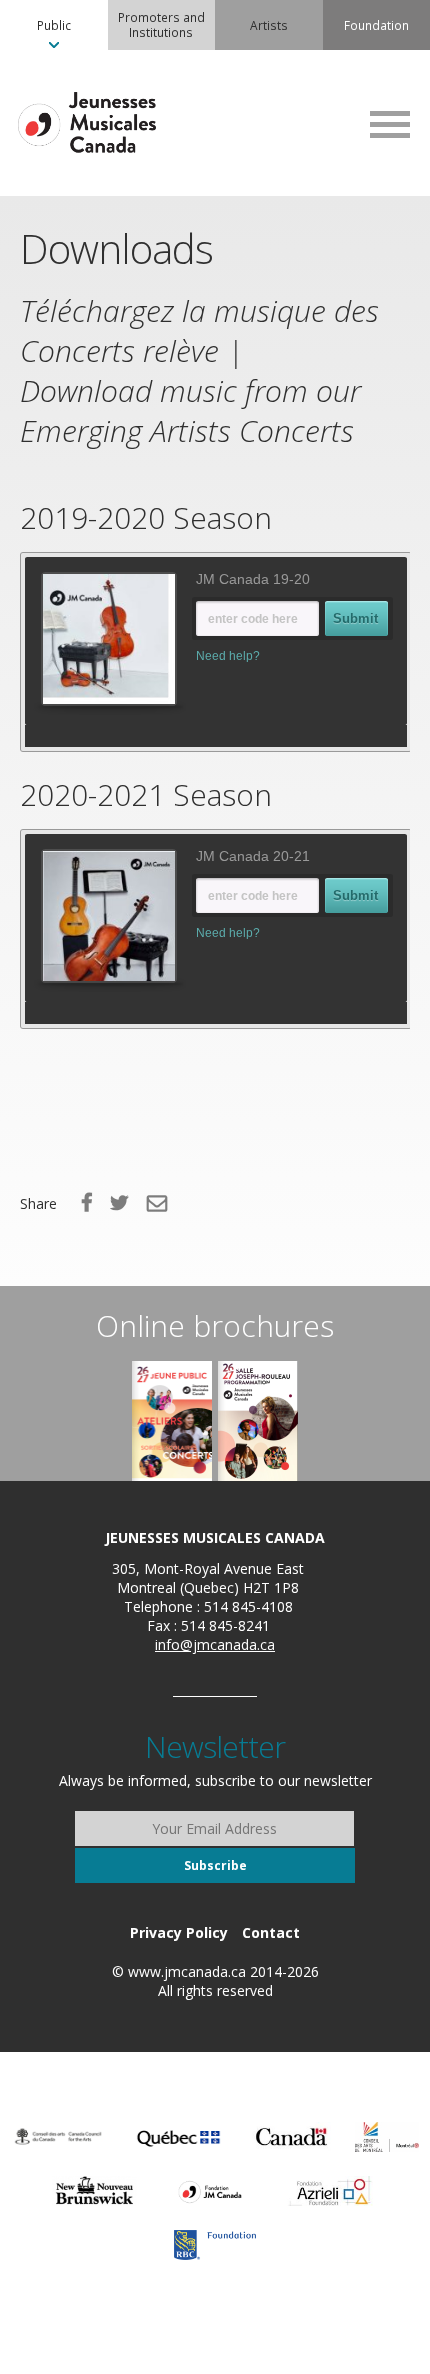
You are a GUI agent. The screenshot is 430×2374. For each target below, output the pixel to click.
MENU (390, 124)
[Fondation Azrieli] (330, 2191)
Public (54, 25)
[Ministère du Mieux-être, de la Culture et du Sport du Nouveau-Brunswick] (94, 2191)
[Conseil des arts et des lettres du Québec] (179, 2137)
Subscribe (215, 1865)
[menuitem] (54, 25)
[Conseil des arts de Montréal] (387, 2137)
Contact (271, 1932)
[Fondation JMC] (210, 2191)
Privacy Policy (179, 1932)
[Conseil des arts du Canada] (58, 2137)
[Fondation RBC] (215, 2245)
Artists (269, 25)
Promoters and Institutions (161, 24)
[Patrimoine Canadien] (291, 2137)
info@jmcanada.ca (215, 1644)
